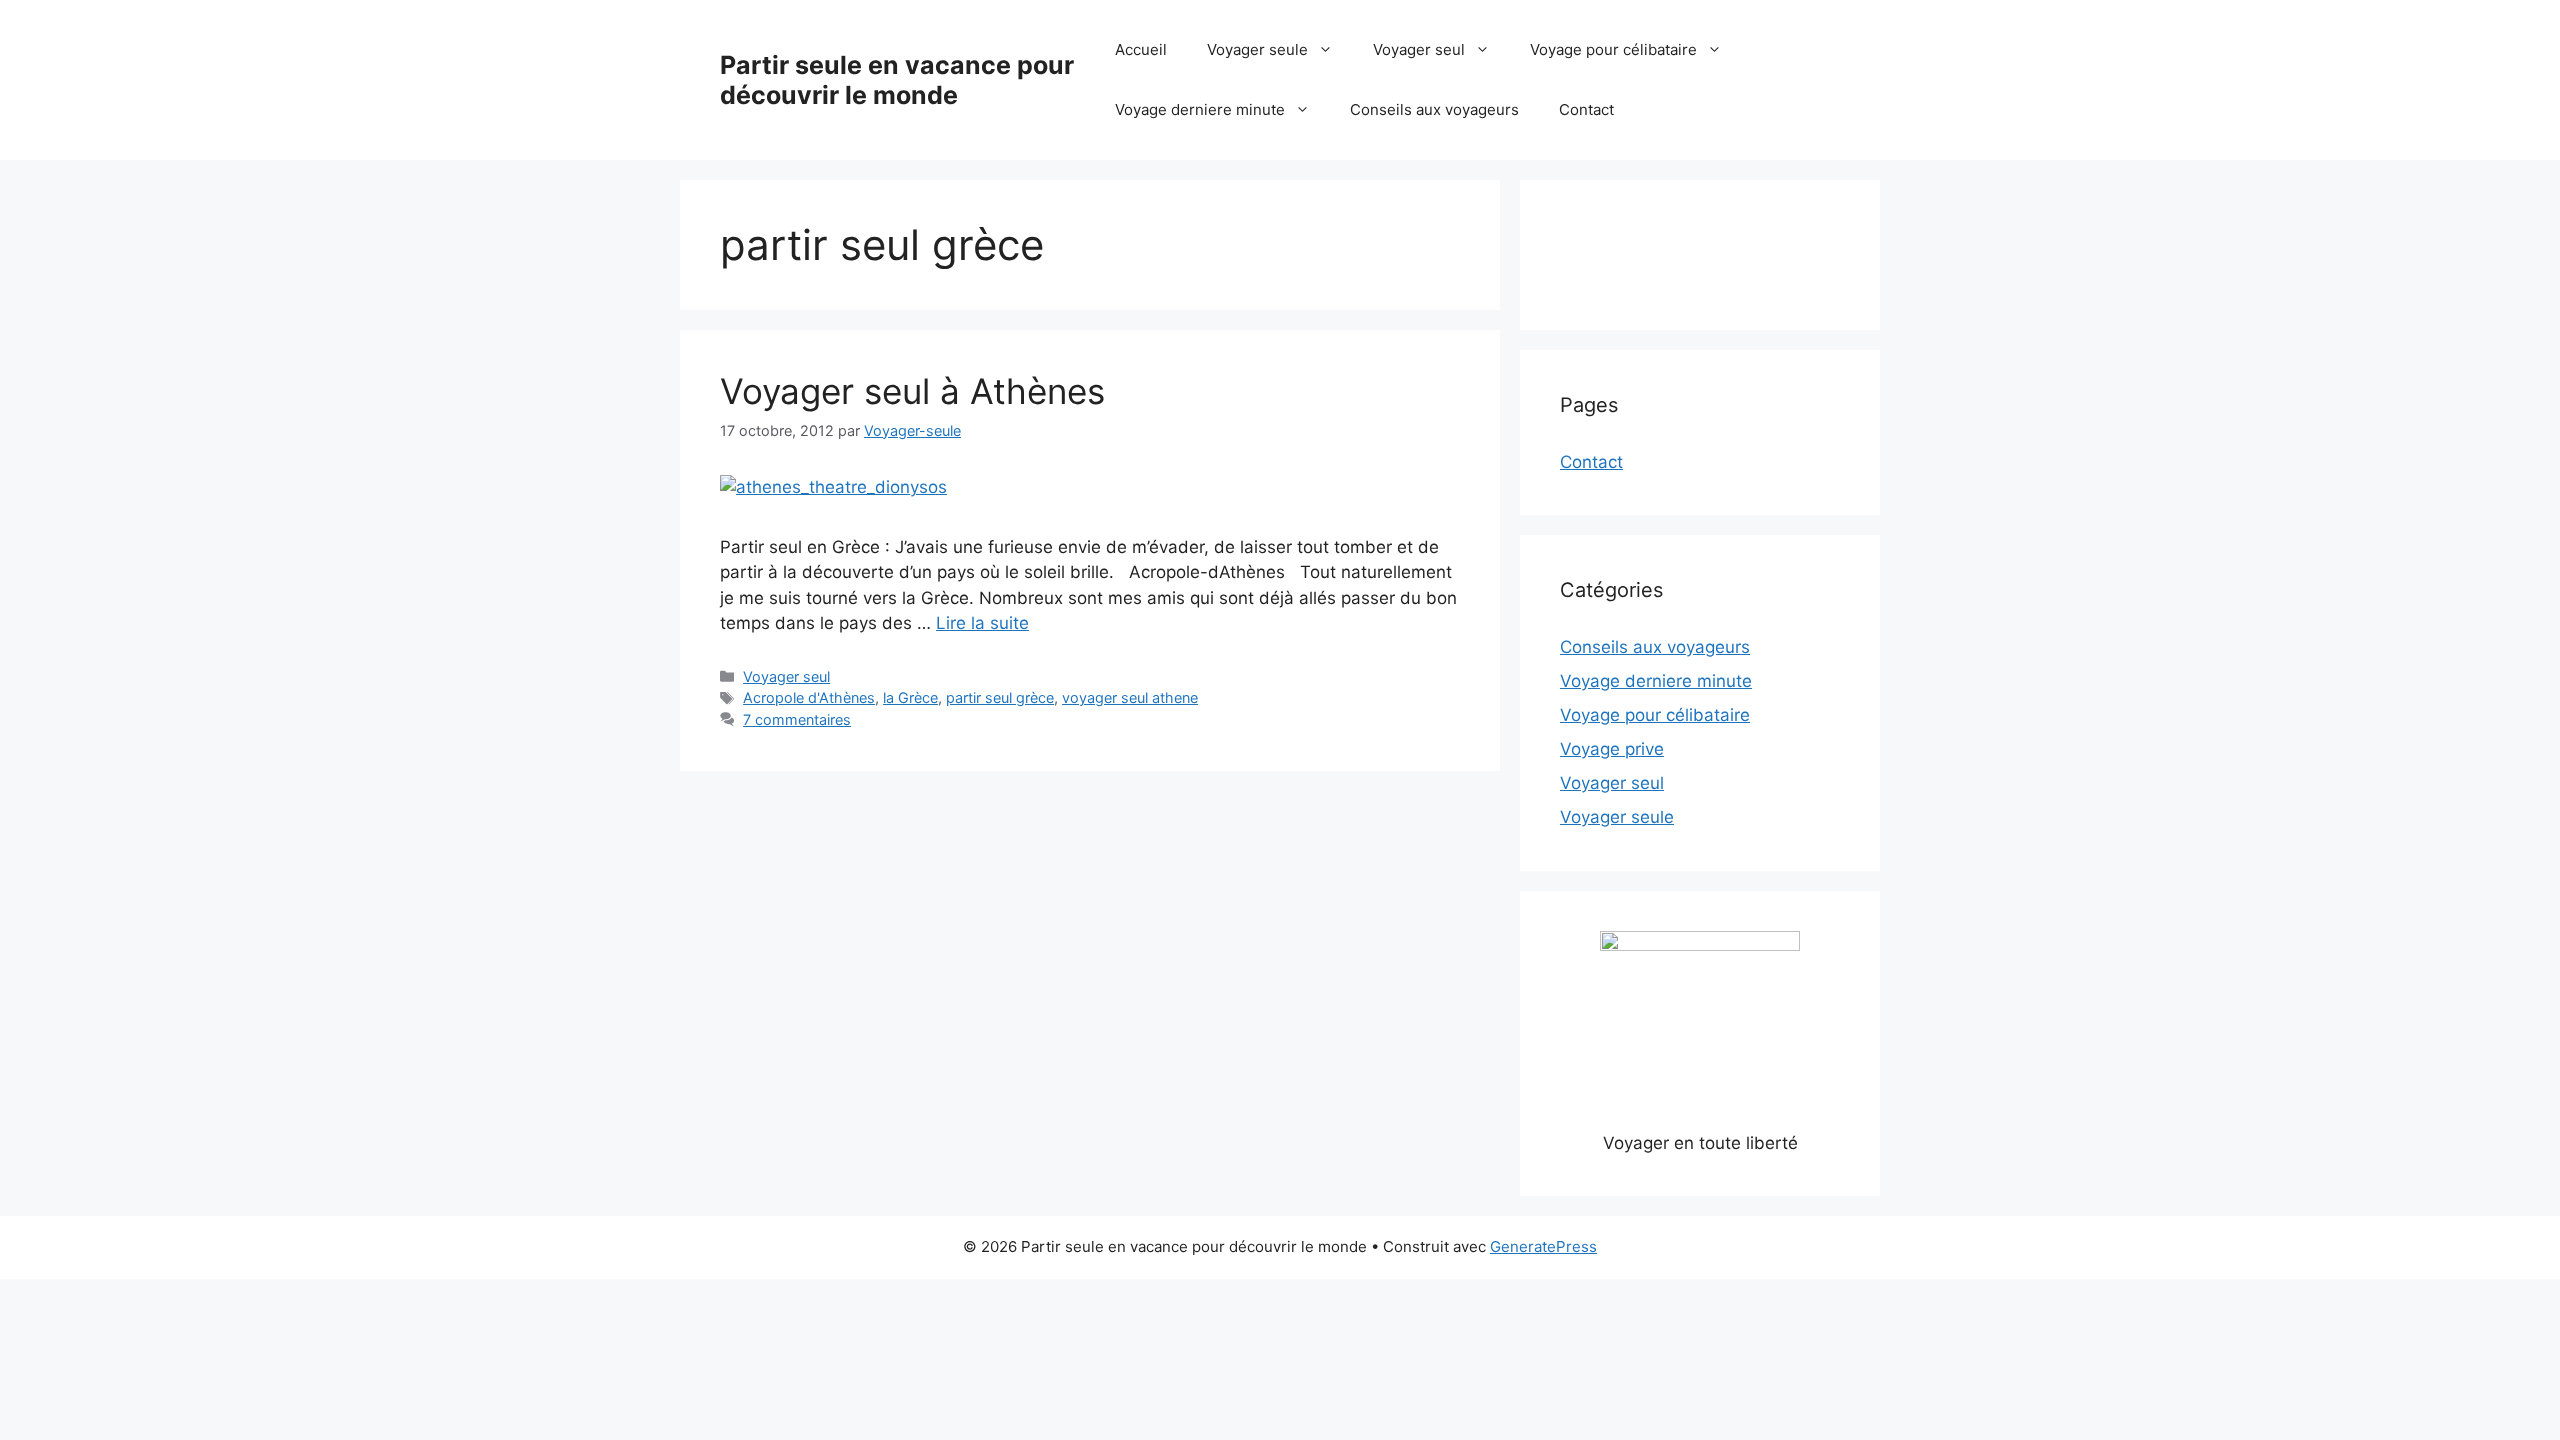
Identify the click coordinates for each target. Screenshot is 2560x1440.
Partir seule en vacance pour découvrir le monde (897, 80)
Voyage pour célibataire (1613, 49)
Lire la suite (982, 623)
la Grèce (910, 697)
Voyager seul (1419, 49)
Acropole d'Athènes (809, 697)
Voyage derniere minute (1200, 109)
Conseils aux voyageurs (1434, 109)
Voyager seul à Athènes (912, 391)
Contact (1586, 109)
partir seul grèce (1000, 697)
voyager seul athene (1130, 697)
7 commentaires (797, 719)
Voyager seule (1257, 49)
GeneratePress (1543, 1246)
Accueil (1141, 49)
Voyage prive (1612, 749)
